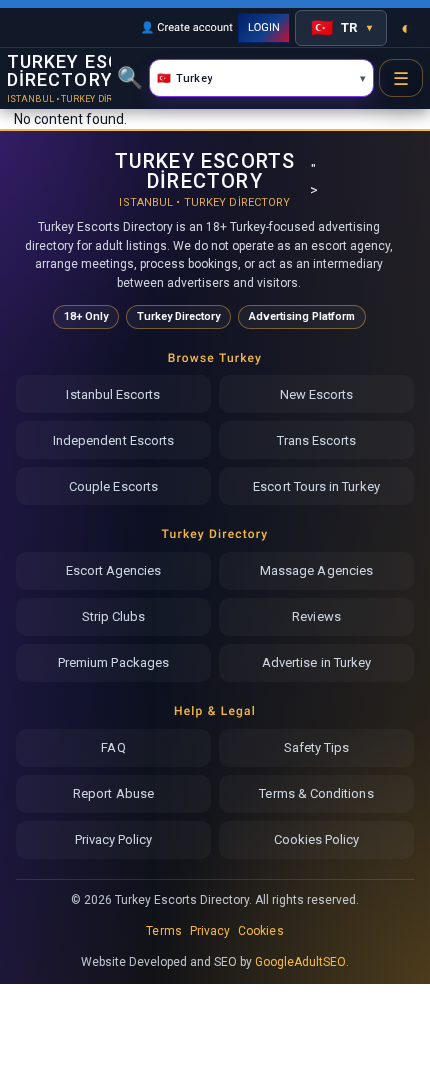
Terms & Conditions (316, 793)
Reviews (316, 616)
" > (209, 179)
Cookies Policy (317, 839)
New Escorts (317, 394)
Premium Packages (113, 662)
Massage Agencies (316, 570)
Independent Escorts (113, 440)
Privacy (210, 931)
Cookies (260, 931)
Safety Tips (317, 747)
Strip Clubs (114, 616)
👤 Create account (186, 27)
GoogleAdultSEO (301, 962)
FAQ (113, 747)
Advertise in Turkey (316, 662)
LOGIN (264, 27)
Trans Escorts (317, 440)
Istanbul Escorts (113, 394)
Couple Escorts (113, 486)
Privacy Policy (114, 839)
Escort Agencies (114, 570)
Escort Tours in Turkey (316, 486)
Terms (163, 931)
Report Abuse (113, 793)
